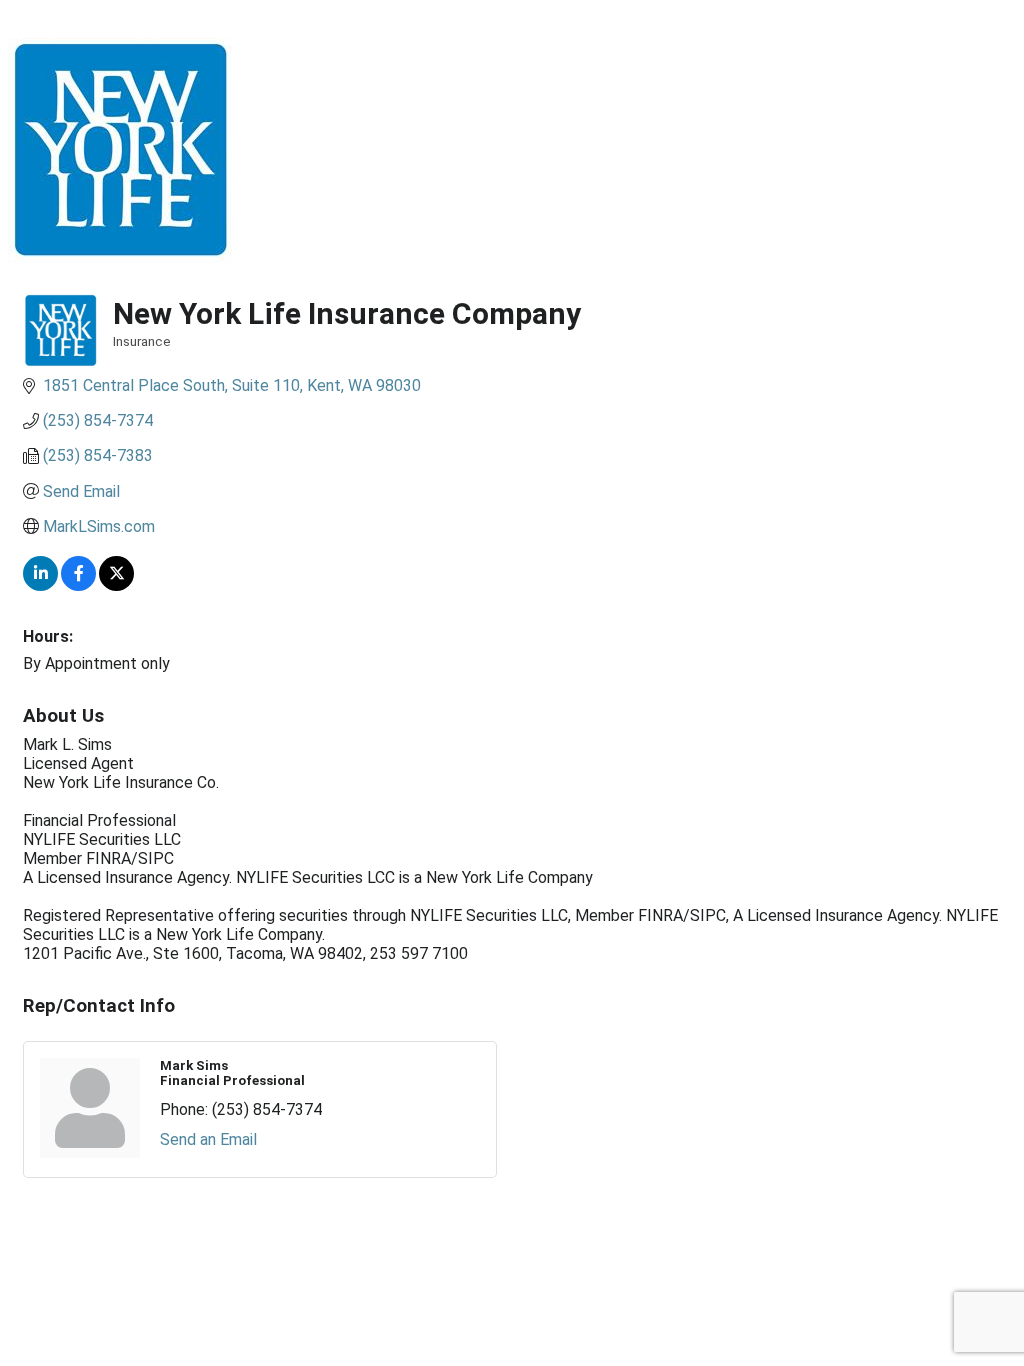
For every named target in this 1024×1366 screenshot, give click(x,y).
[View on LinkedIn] (40, 585)
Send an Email (208, 1139)
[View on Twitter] (116, 585)
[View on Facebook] (78, 585)
